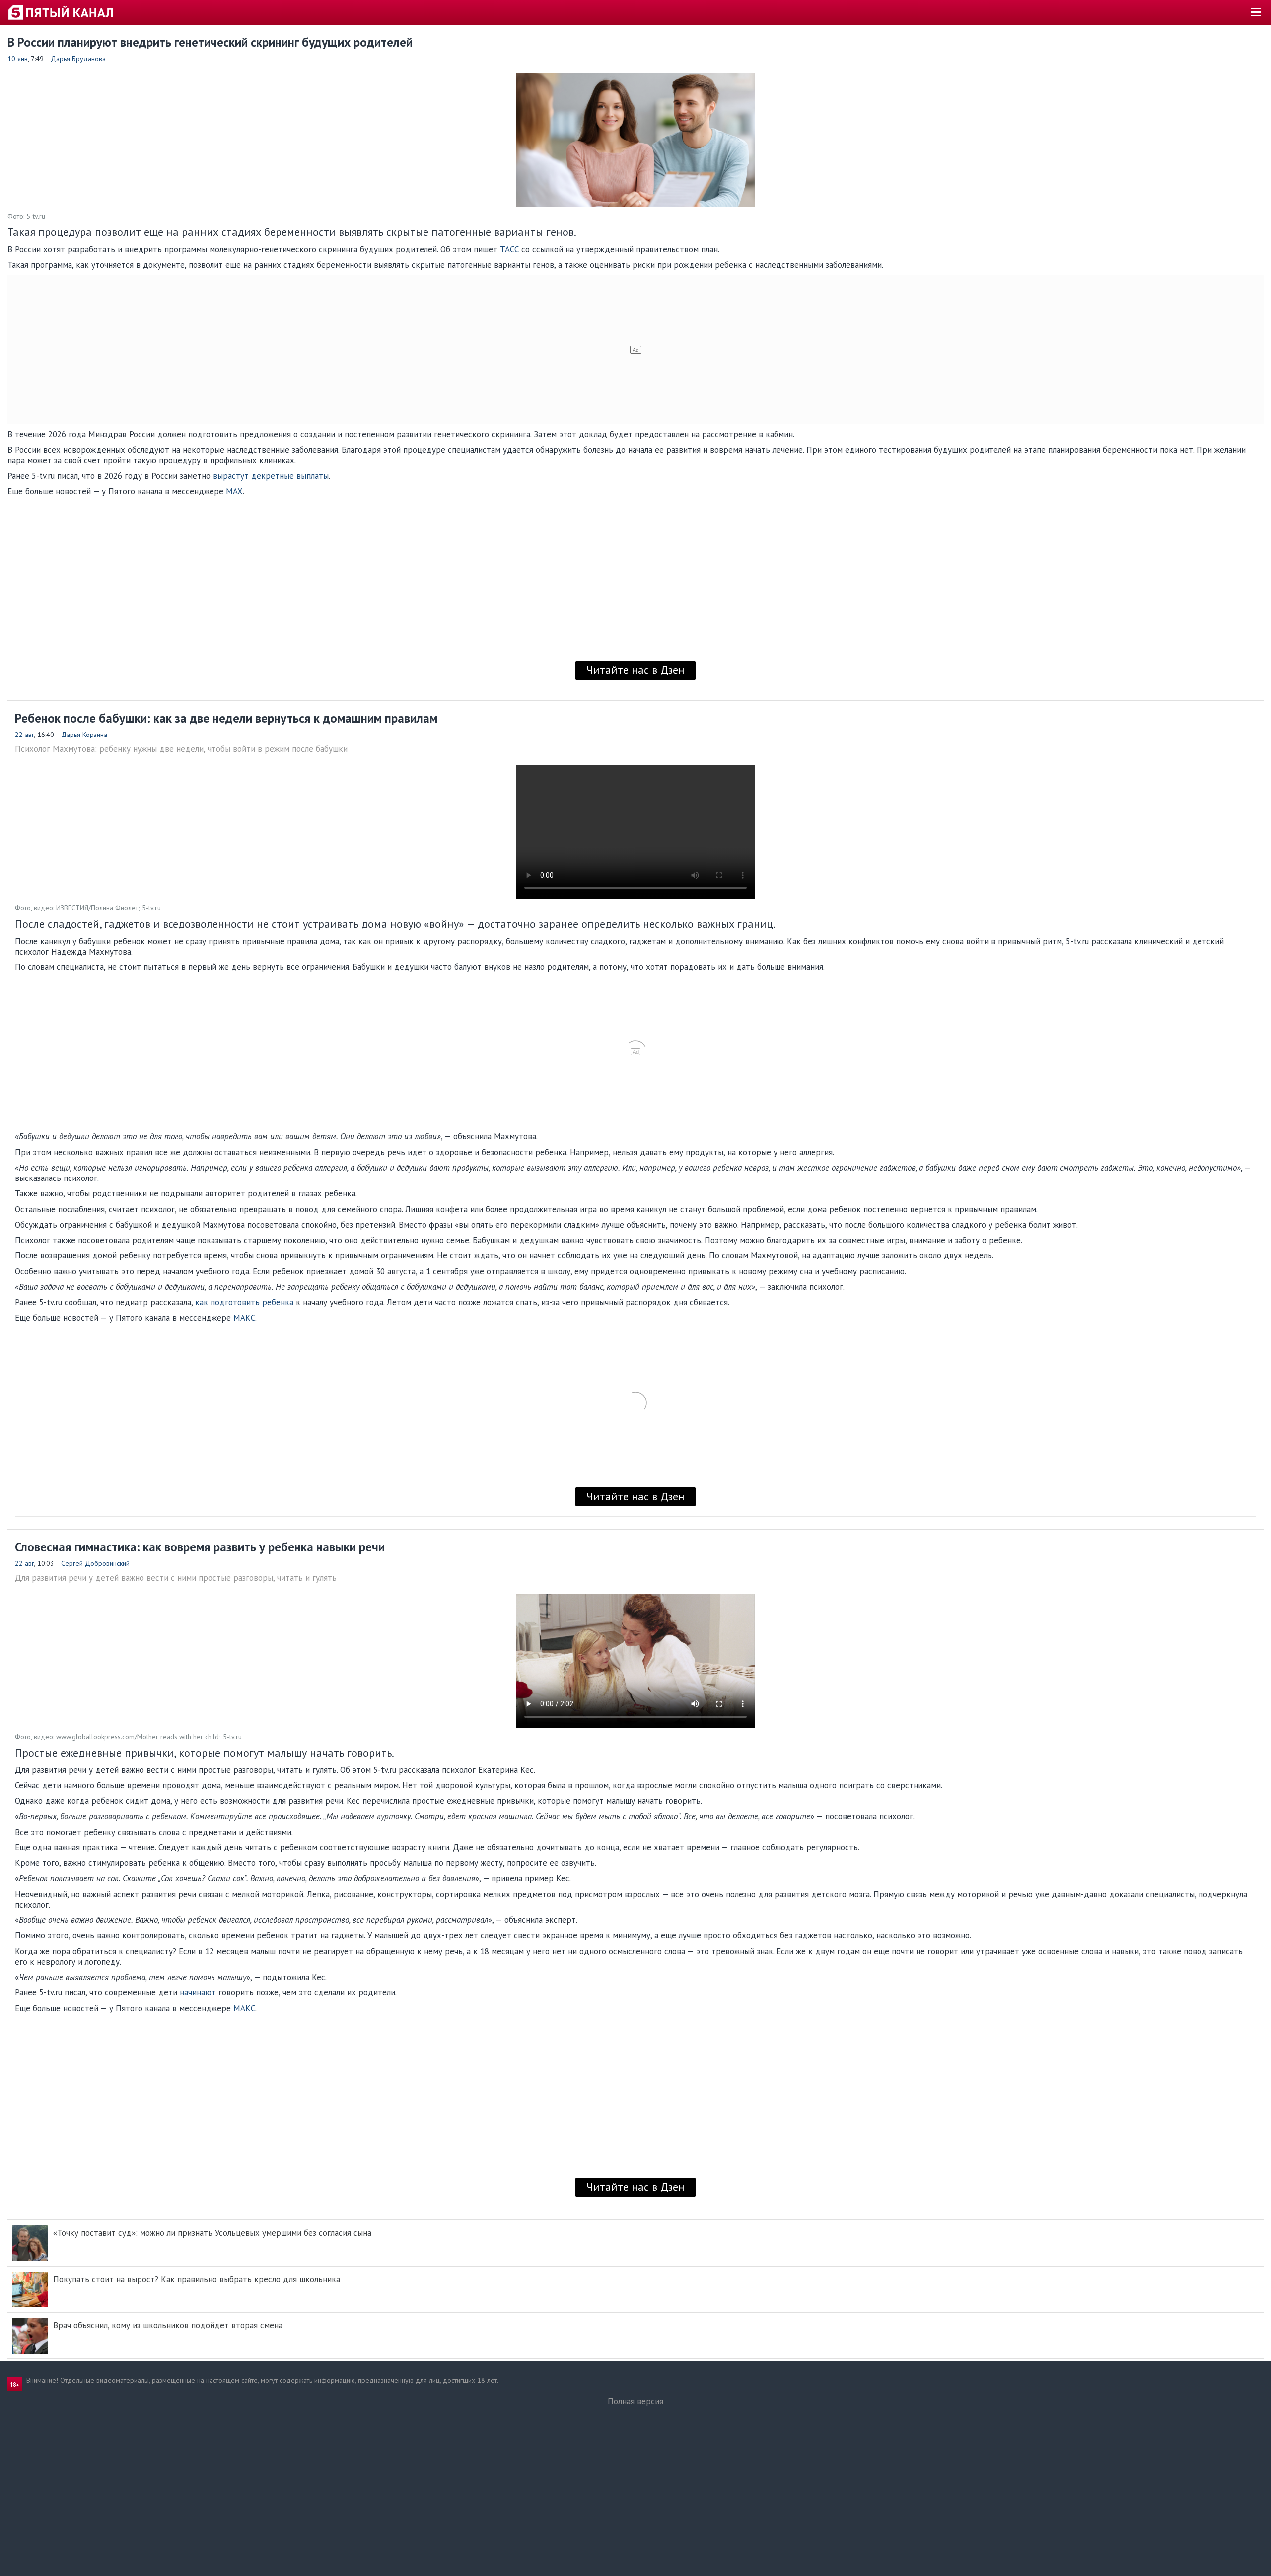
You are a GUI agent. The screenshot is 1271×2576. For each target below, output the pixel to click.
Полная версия (635, 2401)
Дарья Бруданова (78, 59)
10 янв (18, 59)
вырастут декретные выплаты (271, 476)
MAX (234, 491)
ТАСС (509, 249)
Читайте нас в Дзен (635, 670)
